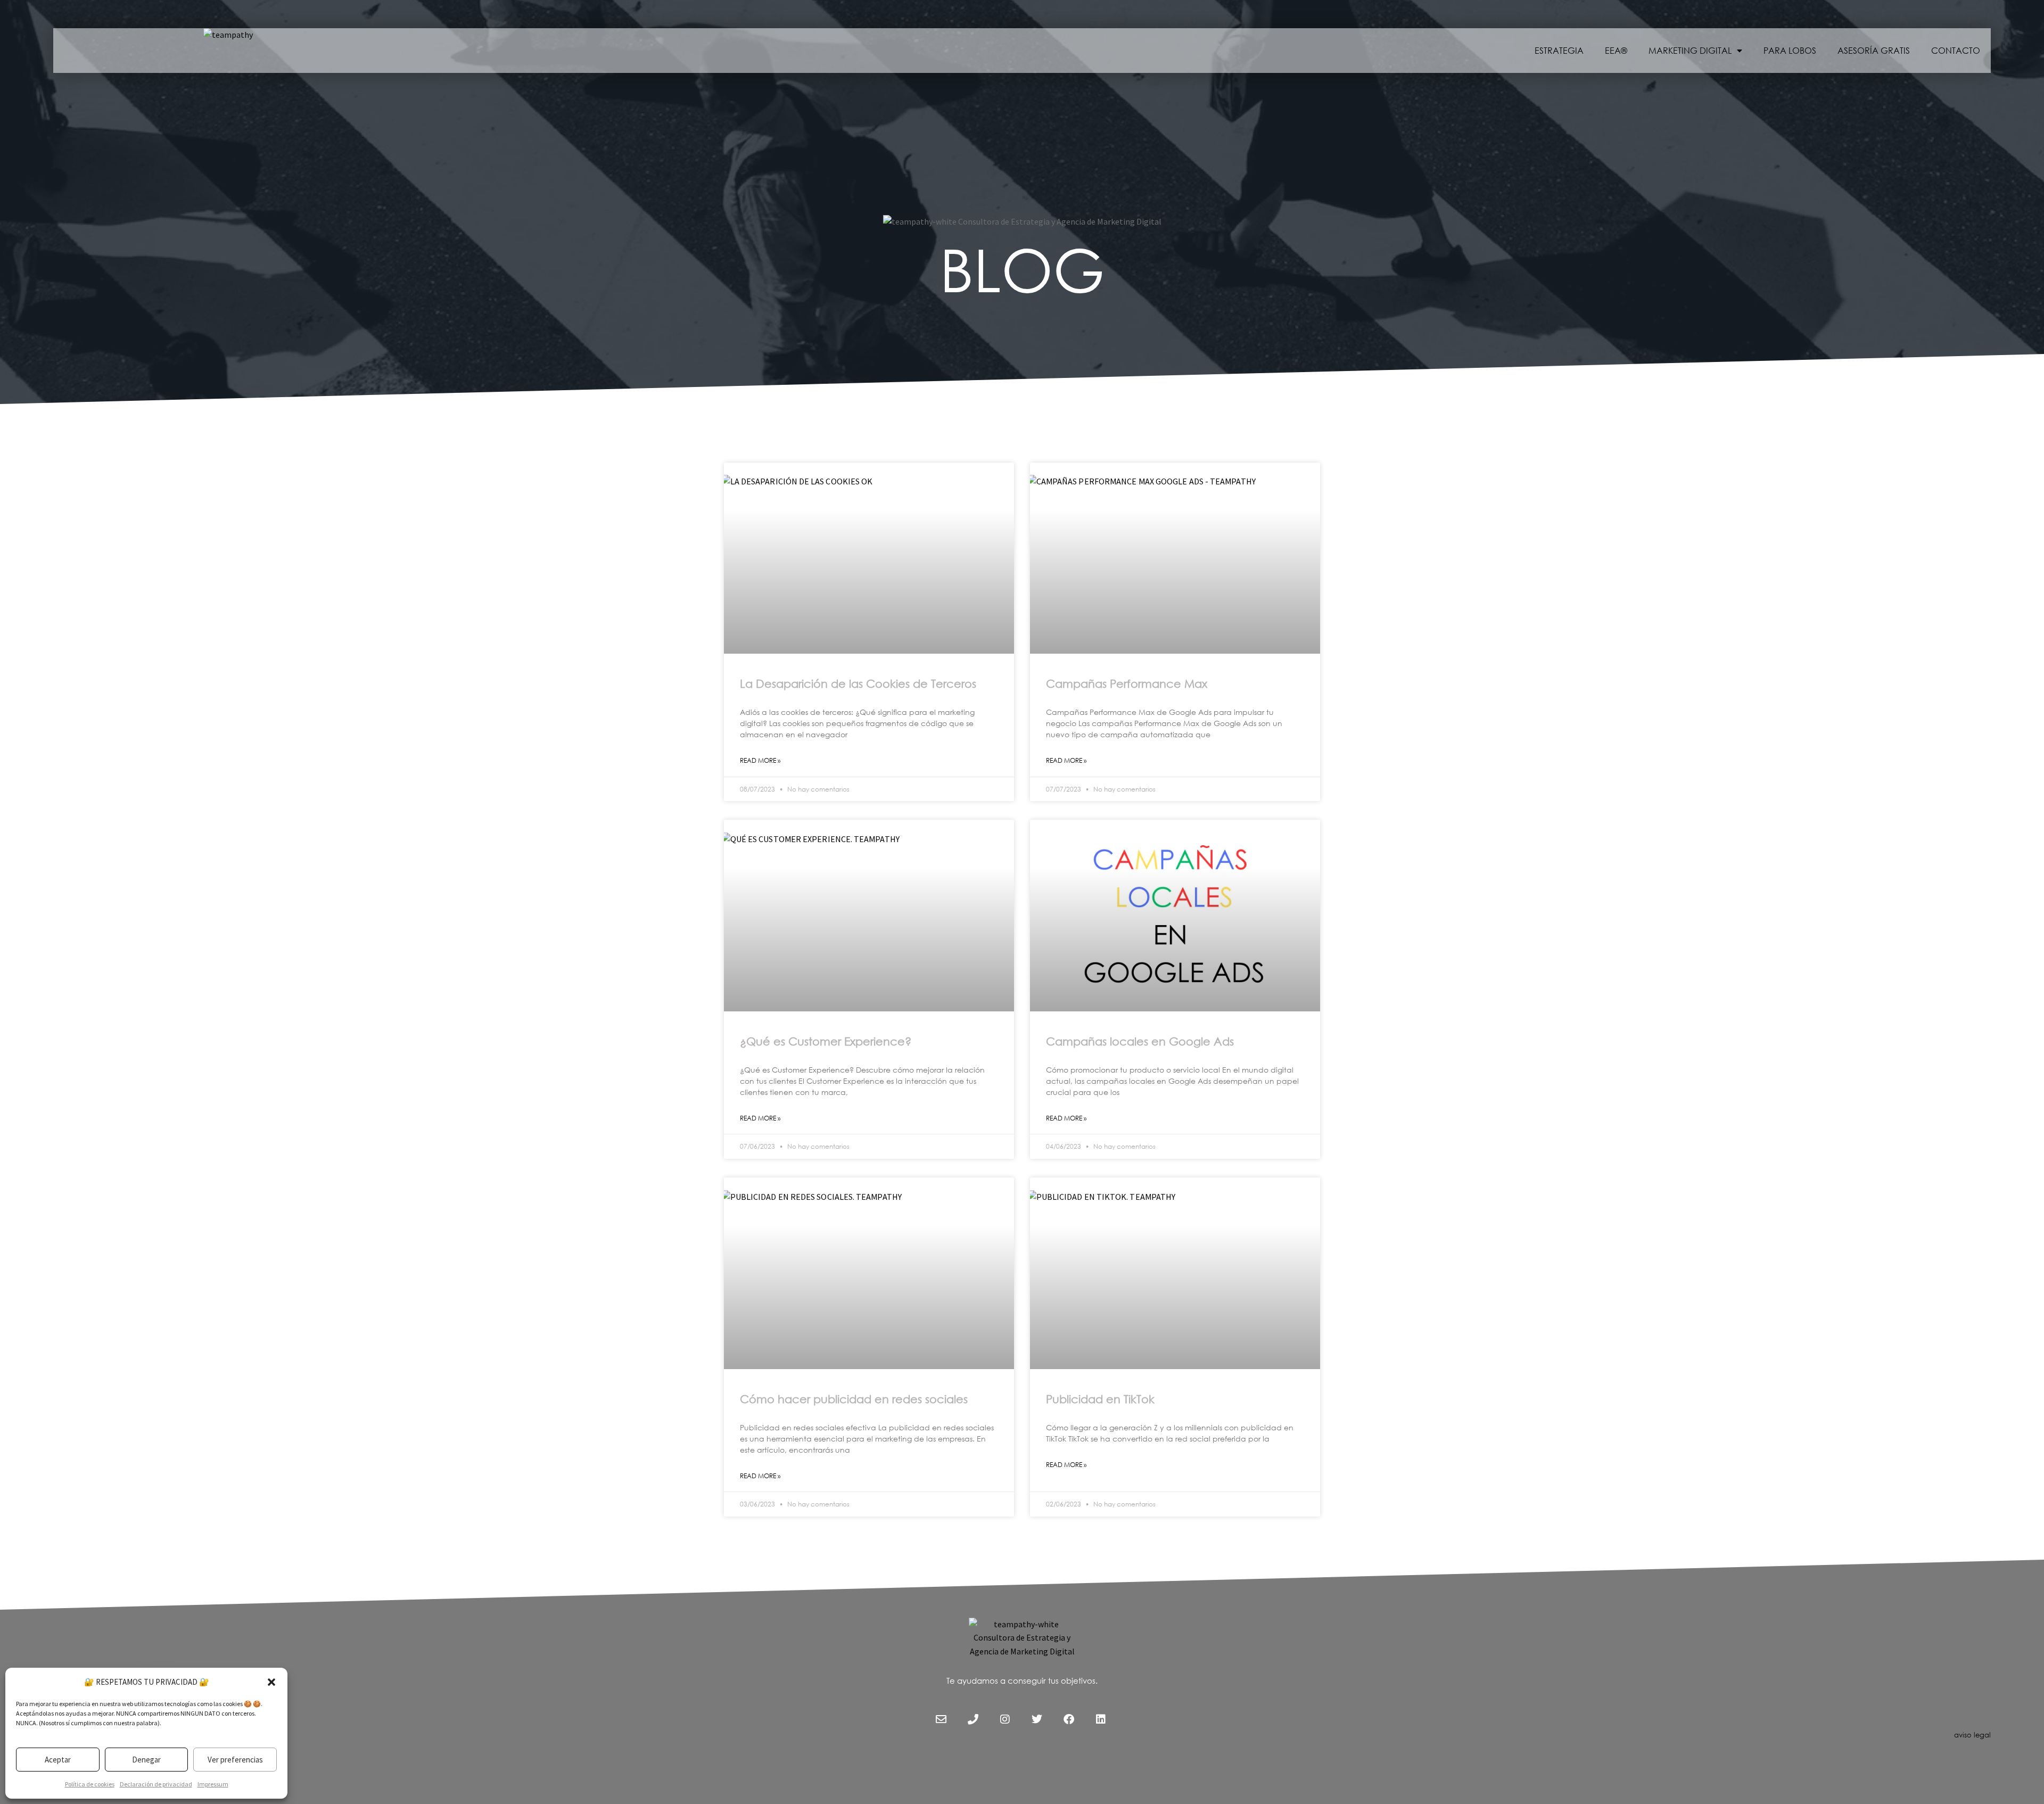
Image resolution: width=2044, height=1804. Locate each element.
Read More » (760, 760)
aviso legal (1972, 1735)
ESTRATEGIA (1559, 50)
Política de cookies (90, 1784)
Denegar (146, 1760)
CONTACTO (1956, 50)
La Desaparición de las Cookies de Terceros (858, 683)
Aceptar (58, 1760)
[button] (271, 1682)
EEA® (1616, 50)
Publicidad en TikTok (1100, 1399)
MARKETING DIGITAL (1690, 50)
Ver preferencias (235, 1760)
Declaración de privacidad (156, 1784)
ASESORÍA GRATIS (1874, 50)
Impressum (213, 1784)
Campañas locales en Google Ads (1140, 1041)
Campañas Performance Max (1127, 683)
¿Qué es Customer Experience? (826, 1041)
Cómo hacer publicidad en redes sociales (854, 1399)
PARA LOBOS (1790, 50)
